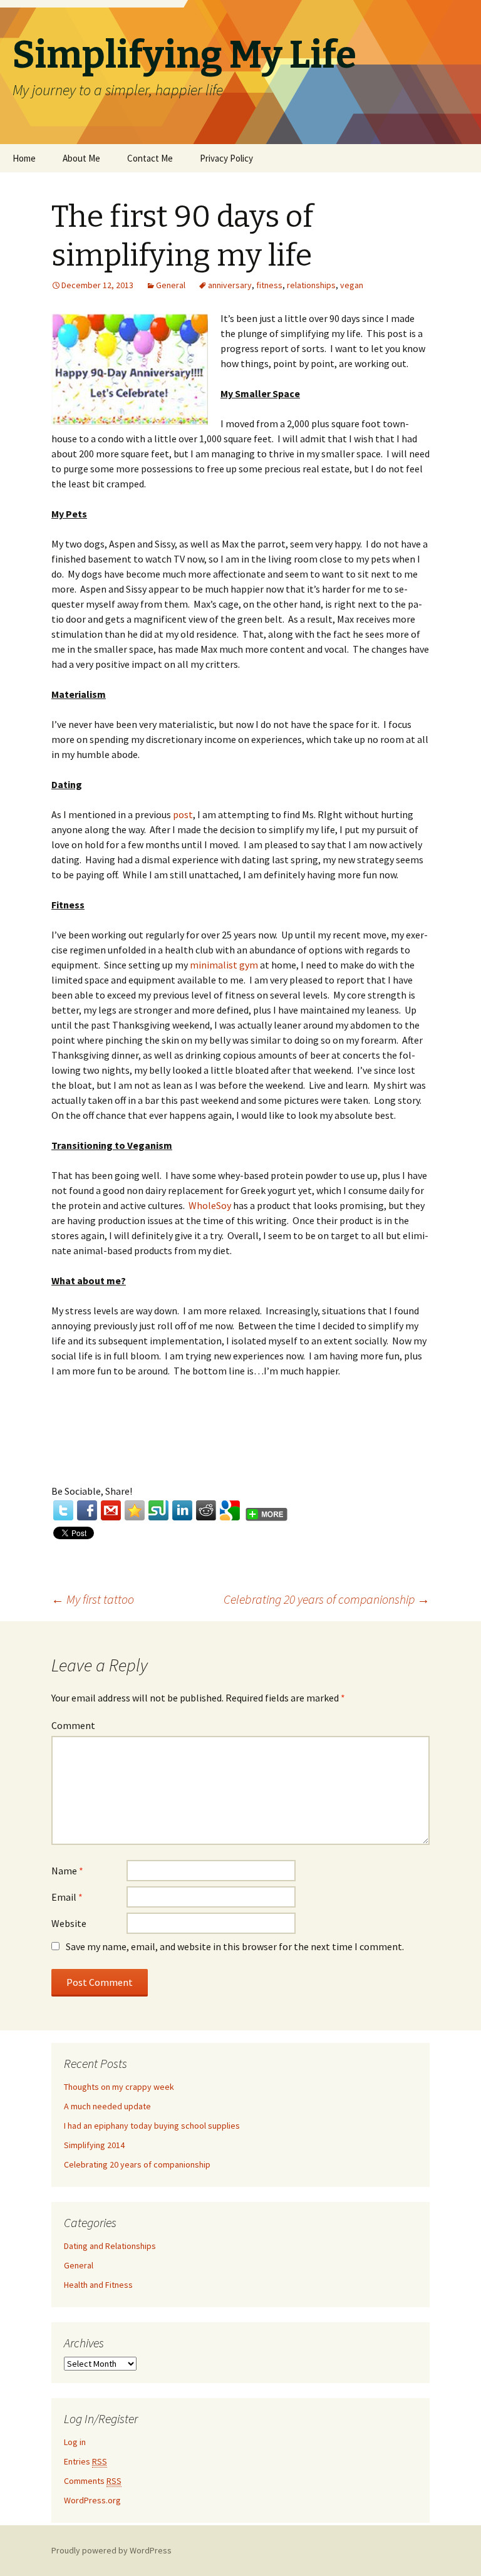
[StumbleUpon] (158, 1510)
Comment (73, 1725)
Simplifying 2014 (94, 2145)
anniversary (230, 285)
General (171, 285)
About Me (81, 158)
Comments (93, 2481)
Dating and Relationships (110, 2246)
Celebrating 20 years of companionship (327, 1599)
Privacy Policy (226, 158)
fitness (269, 285)
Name (67, 1871)
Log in (75, 2442)
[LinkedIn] (182, 1510)
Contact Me (150, 158)
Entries (85, 2461)
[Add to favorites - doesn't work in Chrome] (135, 1510)
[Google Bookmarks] (230, 1510)
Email (67, 1897)
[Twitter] (63, 1510)
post (183, 814)
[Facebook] (87, 1510)
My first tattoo (93, 1599)
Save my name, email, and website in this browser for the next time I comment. (235, 1946)
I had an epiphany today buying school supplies (152, 2126)
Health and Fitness (98, 2285)
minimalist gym (224, 965)
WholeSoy (210, 1205)
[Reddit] (206, 1510)
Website (69, 1923)
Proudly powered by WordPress (111, 2550)
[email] (111, 1510)
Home (24, 158)
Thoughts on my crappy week (119, 2087)
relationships (311, 285)
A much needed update (107, 2106)
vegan (352, 285)
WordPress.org (92, 2500)
